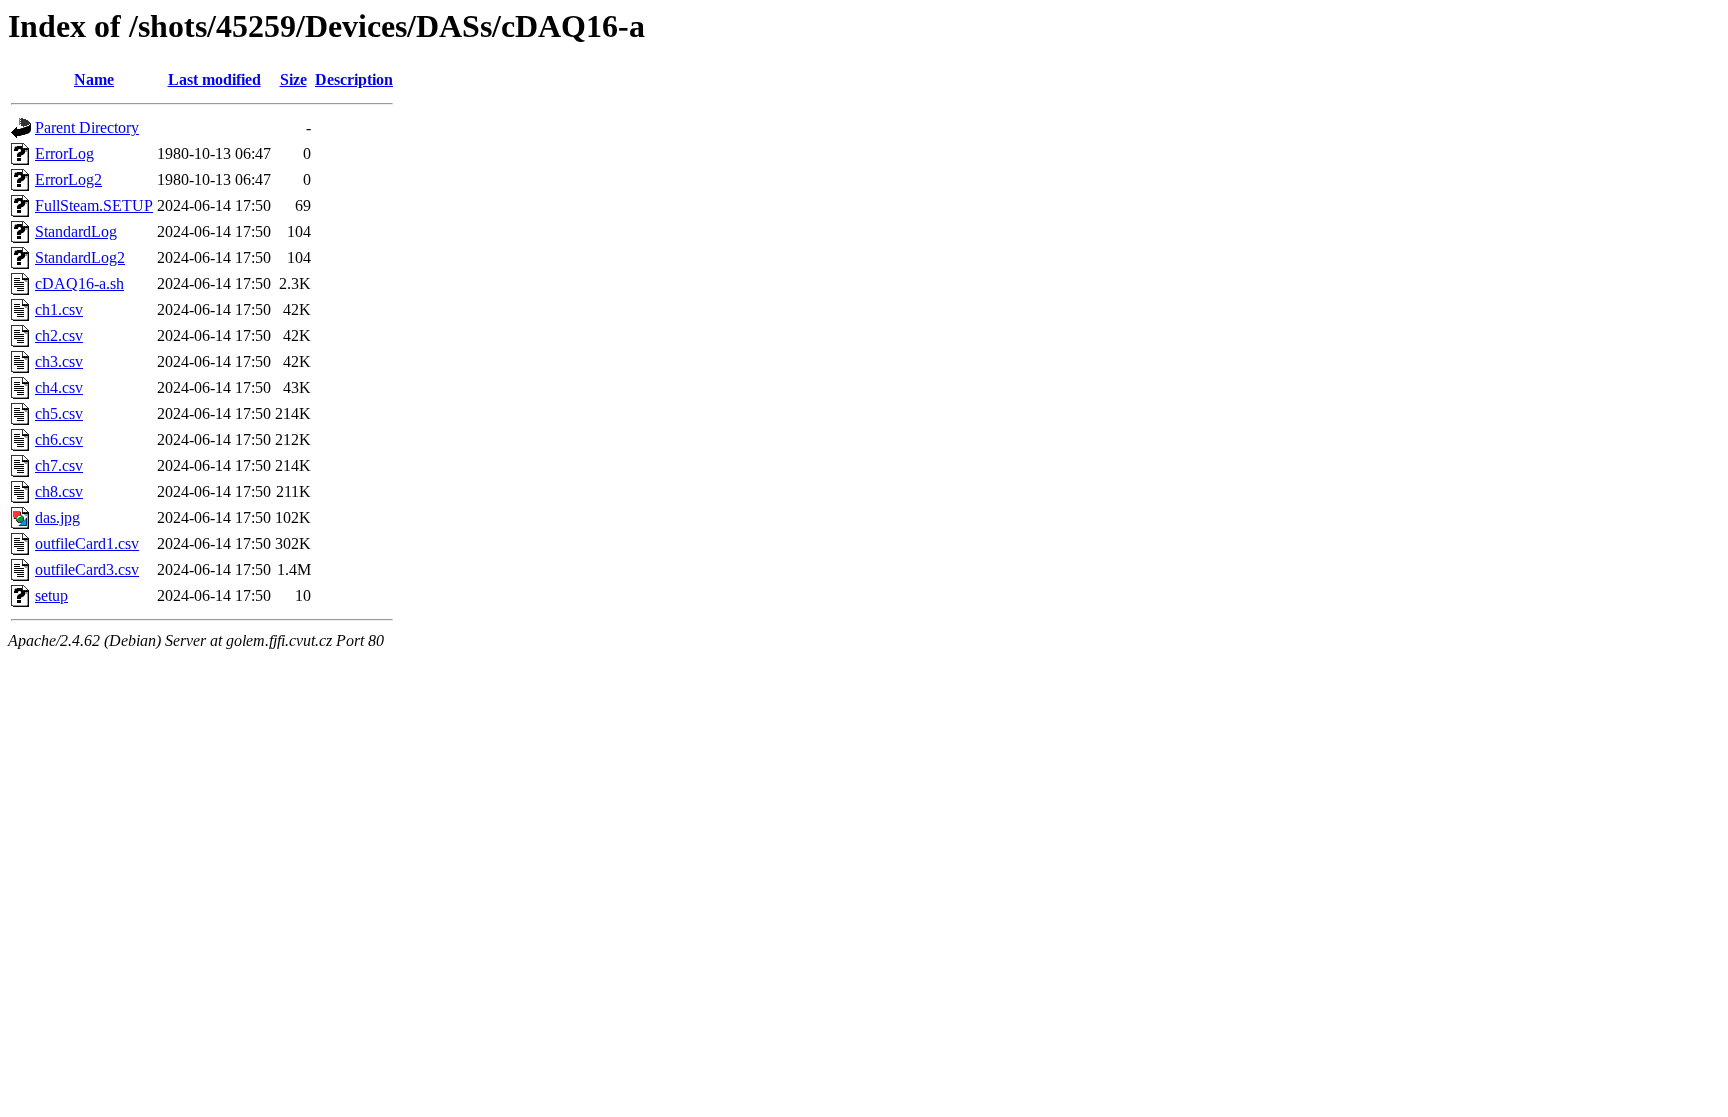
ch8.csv (59, 491)
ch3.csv (59, 361)
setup (51, 595)
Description (354, 79)
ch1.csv (59, 309)
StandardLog (76, 231)
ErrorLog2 (68, 179)
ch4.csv (59, 387)
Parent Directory (87, 127)
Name (94, 79)
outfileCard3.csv (87, 569)
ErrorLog (64, 153)
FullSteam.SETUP (94, 205)
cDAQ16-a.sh (79, 283)
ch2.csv (59, 335)
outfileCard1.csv (87, 543)
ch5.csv (59, 413)
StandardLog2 (80, 257)
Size (293, 79)
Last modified (214, 79)
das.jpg (57, 517)
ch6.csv (59, 439)
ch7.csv (59, 465)
